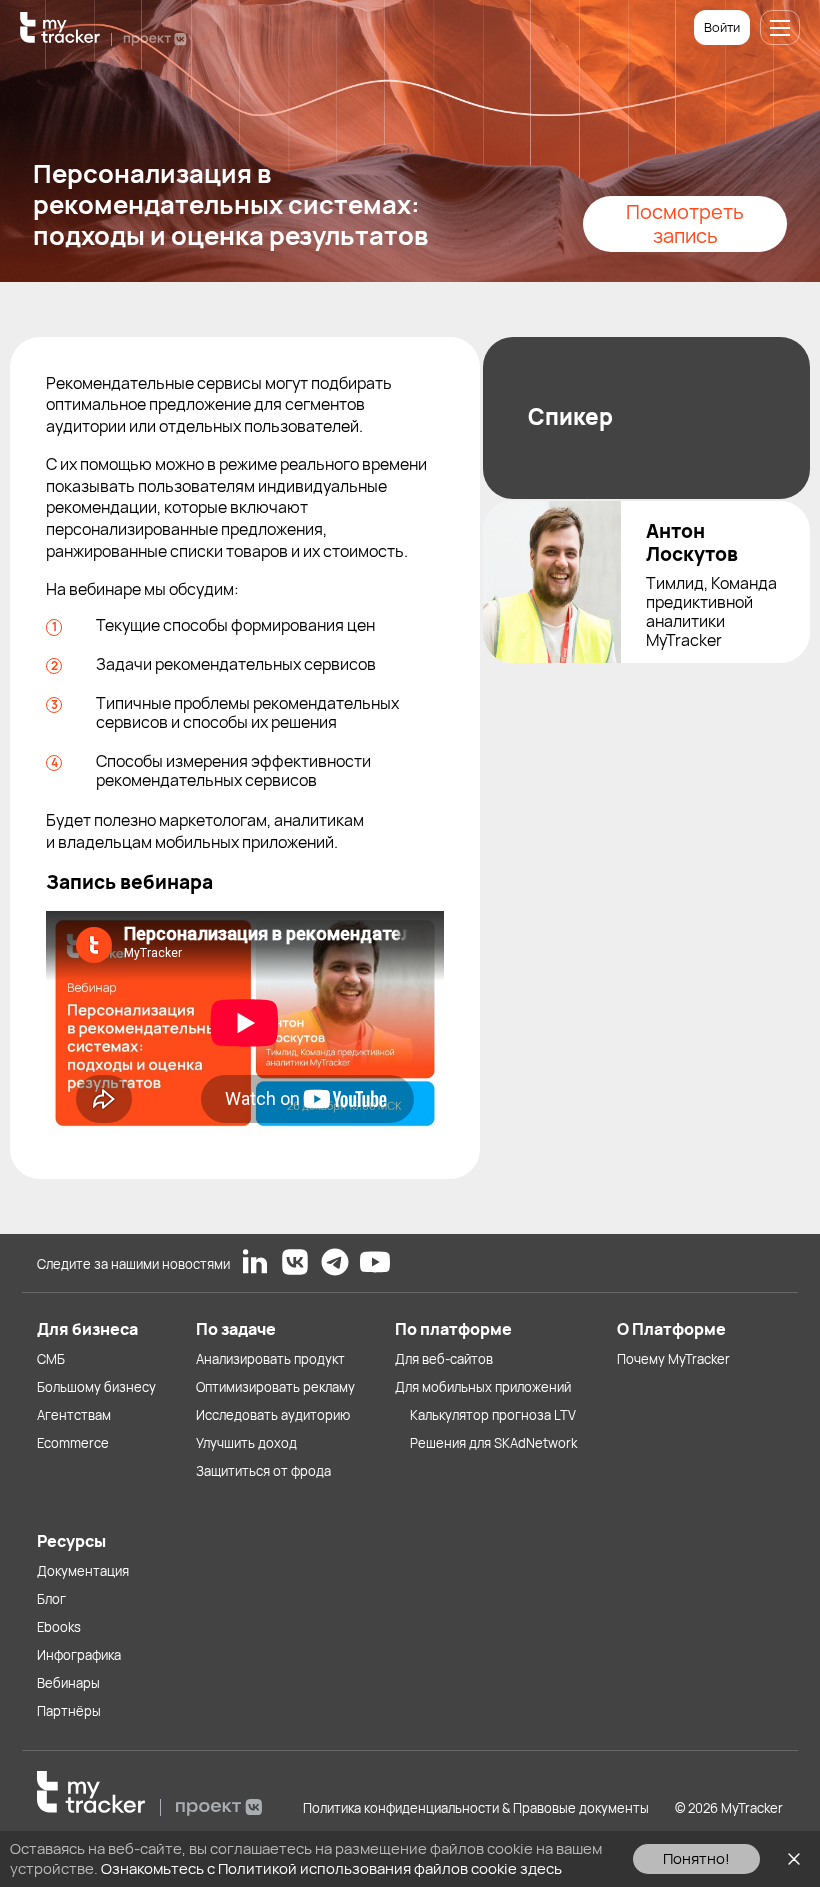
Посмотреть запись (685, 223)
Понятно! (696, 1858)
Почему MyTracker (673, 1359)
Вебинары (68, 1683)
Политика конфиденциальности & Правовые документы (476, 1808)
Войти (722, 27)
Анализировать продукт (270, 1359)
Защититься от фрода (263, 1471)
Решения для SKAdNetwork (493, 1443)
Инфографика (79, 1655)
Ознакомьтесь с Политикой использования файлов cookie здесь (331, 1868)
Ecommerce (73, 1443)
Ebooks (59, 1627)
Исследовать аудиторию (273, 1415)
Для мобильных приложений (483, 1387)
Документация (83, 1571)
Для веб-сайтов (444, 1359)
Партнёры (69, 1711)
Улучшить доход (246, 1443)
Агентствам (74, 1415)
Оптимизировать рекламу (275, 1387)
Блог (51, 1599)
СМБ (51, 1359)
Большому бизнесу (96, 1387)
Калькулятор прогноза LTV (493, 1415)
